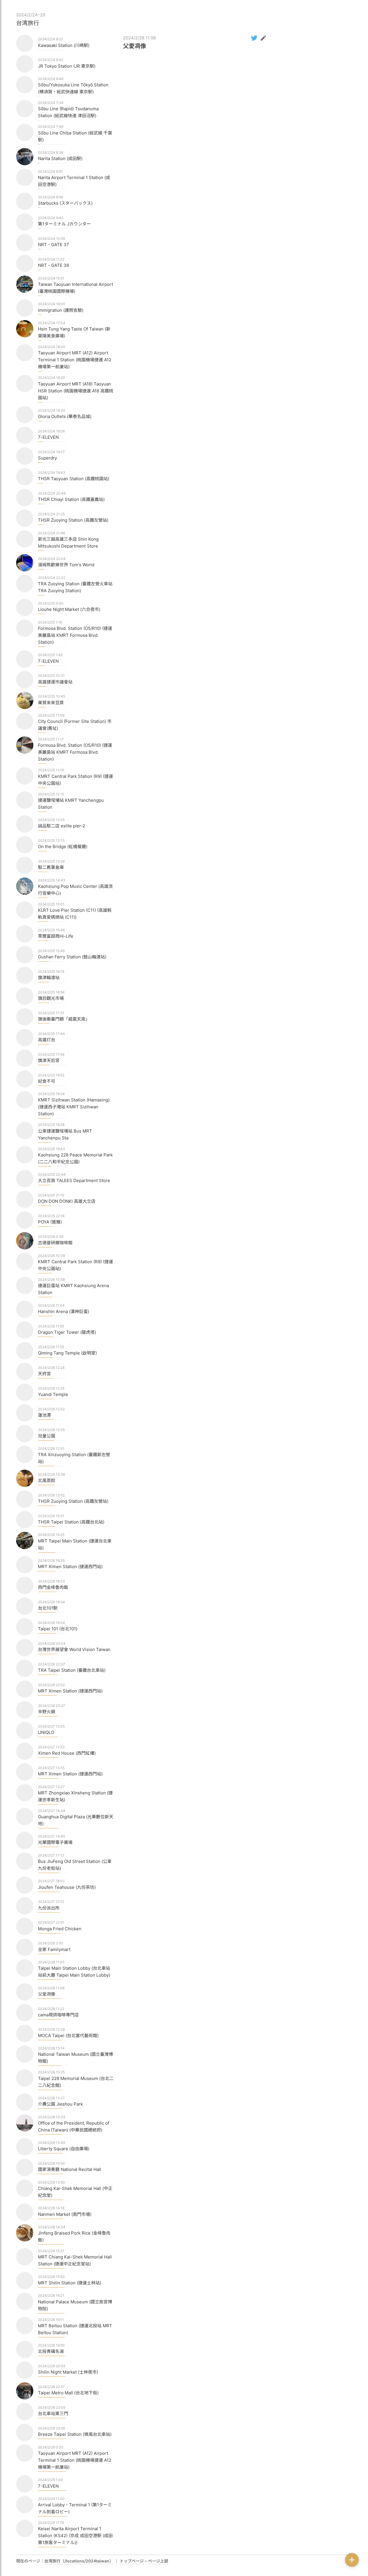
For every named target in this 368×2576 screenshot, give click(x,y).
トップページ (132, 2561)
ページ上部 (158, 2561)
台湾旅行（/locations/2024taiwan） (79, 2561)
